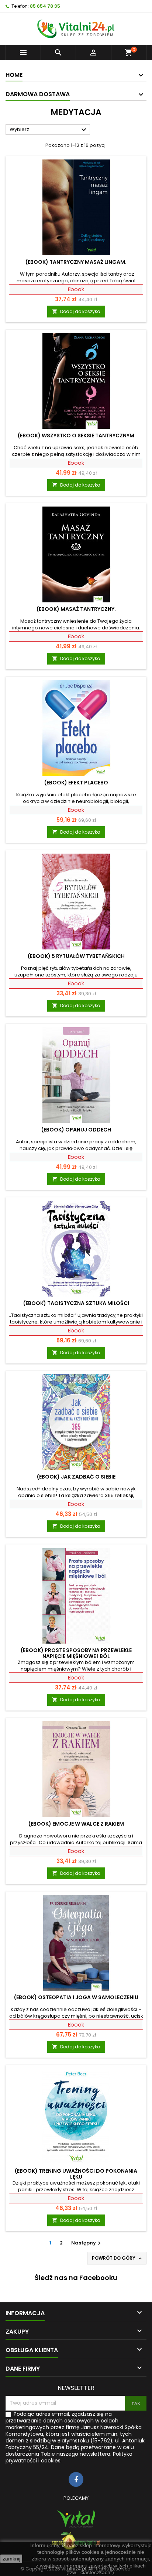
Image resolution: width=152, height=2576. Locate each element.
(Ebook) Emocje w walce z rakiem (76, 1824)
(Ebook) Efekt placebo (76, 783)
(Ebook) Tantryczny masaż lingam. (76, 262)
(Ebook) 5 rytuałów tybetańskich (76, 956)
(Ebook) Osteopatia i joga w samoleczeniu (76, 1997)
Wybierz (49, 130)
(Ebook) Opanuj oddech (76, 1130)
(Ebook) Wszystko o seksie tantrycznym (76, 436)
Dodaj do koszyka (76, 311)
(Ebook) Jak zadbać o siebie (76, 1477)
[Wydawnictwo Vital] (76, 2519)
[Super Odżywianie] (76, 2541)
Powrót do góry (118, 2258)
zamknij (11, 2559)
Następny (87, 2243)
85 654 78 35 (45, 6)
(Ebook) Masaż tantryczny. (76, 609)
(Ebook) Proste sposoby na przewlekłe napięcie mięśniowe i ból (76, 1653)
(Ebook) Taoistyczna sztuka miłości (76, 1303)
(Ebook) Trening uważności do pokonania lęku (76, 2174)
